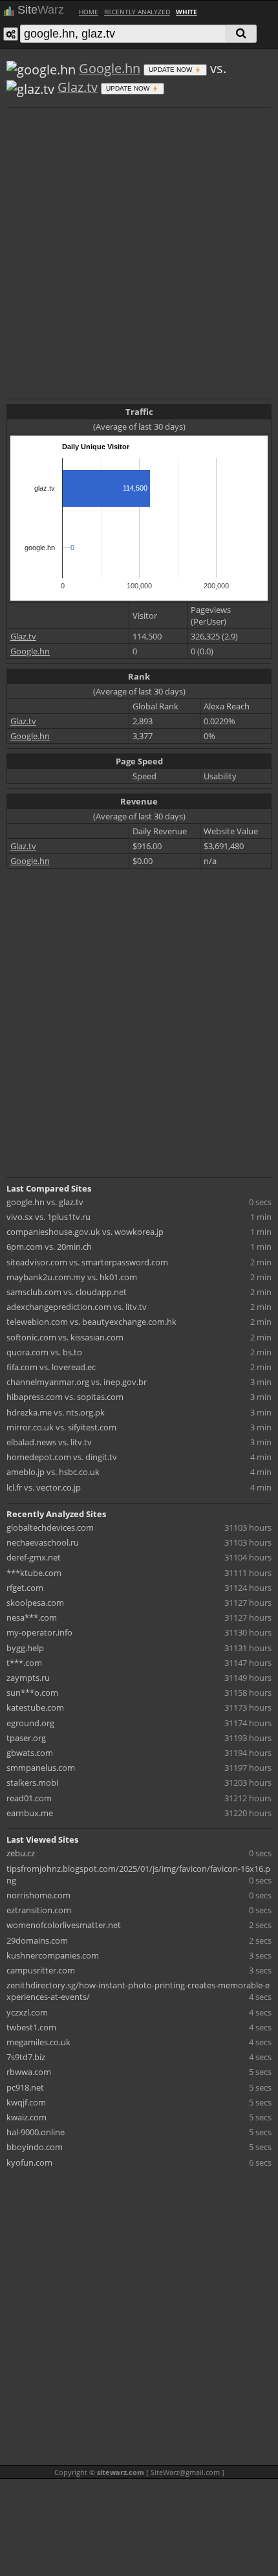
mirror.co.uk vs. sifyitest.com (61, 1427)
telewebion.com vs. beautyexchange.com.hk (91, 1322)
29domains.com (37, 1940)
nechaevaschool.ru (43, 1542)
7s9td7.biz (26, 2057)
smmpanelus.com (41, 1768)
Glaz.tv (78, 87)
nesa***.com (32, 1617)
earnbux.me (30, 1813)
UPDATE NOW (171, 70)
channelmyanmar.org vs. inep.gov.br (77, 1382)
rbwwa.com (29, 2072)
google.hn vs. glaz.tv (45, 1202)
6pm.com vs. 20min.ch (49, 1247)
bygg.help (25, 1648)
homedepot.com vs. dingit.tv (62, 1457)
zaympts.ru (28, 1678)
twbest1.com (31, 2027)
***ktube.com (34, 1573)
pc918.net (25, 2087)
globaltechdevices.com (50, 1527)
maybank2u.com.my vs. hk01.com (72, 1277)
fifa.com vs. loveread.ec (51, 1367)
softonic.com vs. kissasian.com (65, 1337)
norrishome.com (38, 1895)
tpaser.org (26, 1738)
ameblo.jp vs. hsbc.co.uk (53, 1472)
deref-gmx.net (34, 1557)
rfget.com (25, 1588)
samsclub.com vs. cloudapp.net (67, 1292)
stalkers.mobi (32, 1782)
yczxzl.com (27, 2012)
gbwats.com (30, 1753)
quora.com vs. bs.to (44, 1352)
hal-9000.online (36, 2132)
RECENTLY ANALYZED (137, 12)
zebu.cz (21, 1853)
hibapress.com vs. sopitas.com (65, 1397)
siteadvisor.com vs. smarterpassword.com (87, 1262)
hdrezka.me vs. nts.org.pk (56, 1412)
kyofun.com (29, 2162)
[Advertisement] (139, 252)
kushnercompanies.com (53, 1955)
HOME (89, 12)
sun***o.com (32, 1693)
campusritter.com (41, 1970)
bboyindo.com (35, 2147)
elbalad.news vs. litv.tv (49, 1442)
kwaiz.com (27, 2117)
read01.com (29, 1798)
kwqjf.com (26, 2102)
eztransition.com (39, 1910)
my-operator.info (39, 1632)
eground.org (30, 1723)
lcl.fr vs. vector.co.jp (44, 1487)
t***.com (24, 1663)
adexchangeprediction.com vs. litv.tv (77, 1307)
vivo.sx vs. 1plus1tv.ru (48, 1217)
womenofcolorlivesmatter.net (64, 1925)
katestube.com (35, 1707)
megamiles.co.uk (38, 2042)
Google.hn (110, 68)
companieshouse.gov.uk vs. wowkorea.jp (85, 1232)
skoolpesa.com (35, 1603)
